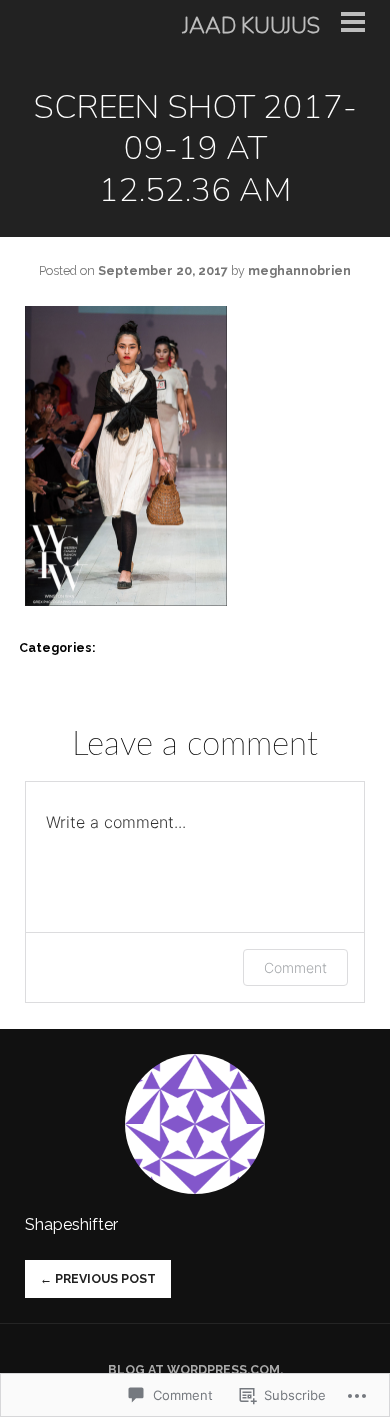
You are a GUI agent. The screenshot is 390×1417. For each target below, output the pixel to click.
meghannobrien (299, 270)
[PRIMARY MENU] (353, 26)
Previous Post (98, 1278)
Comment (295, 967)
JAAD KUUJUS (251, 26)
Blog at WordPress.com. (195, 1369)
